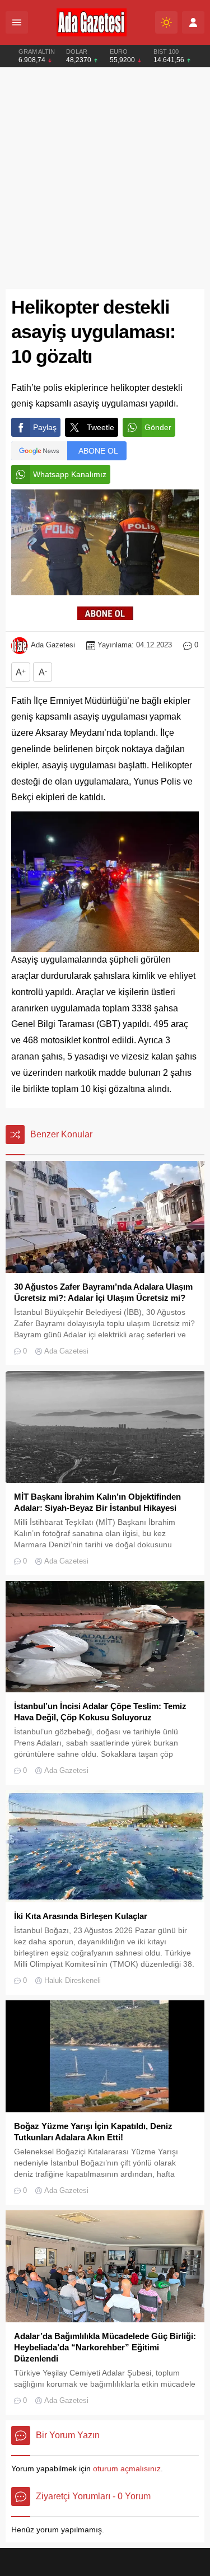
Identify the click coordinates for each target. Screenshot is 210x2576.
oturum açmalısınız (127, 2468)
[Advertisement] (105, 178)
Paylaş (45, 427)
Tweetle (101, 427)
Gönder (158, 427)
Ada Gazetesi (53, 645)
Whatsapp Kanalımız (70, 474)
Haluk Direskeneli (73, 1980)
